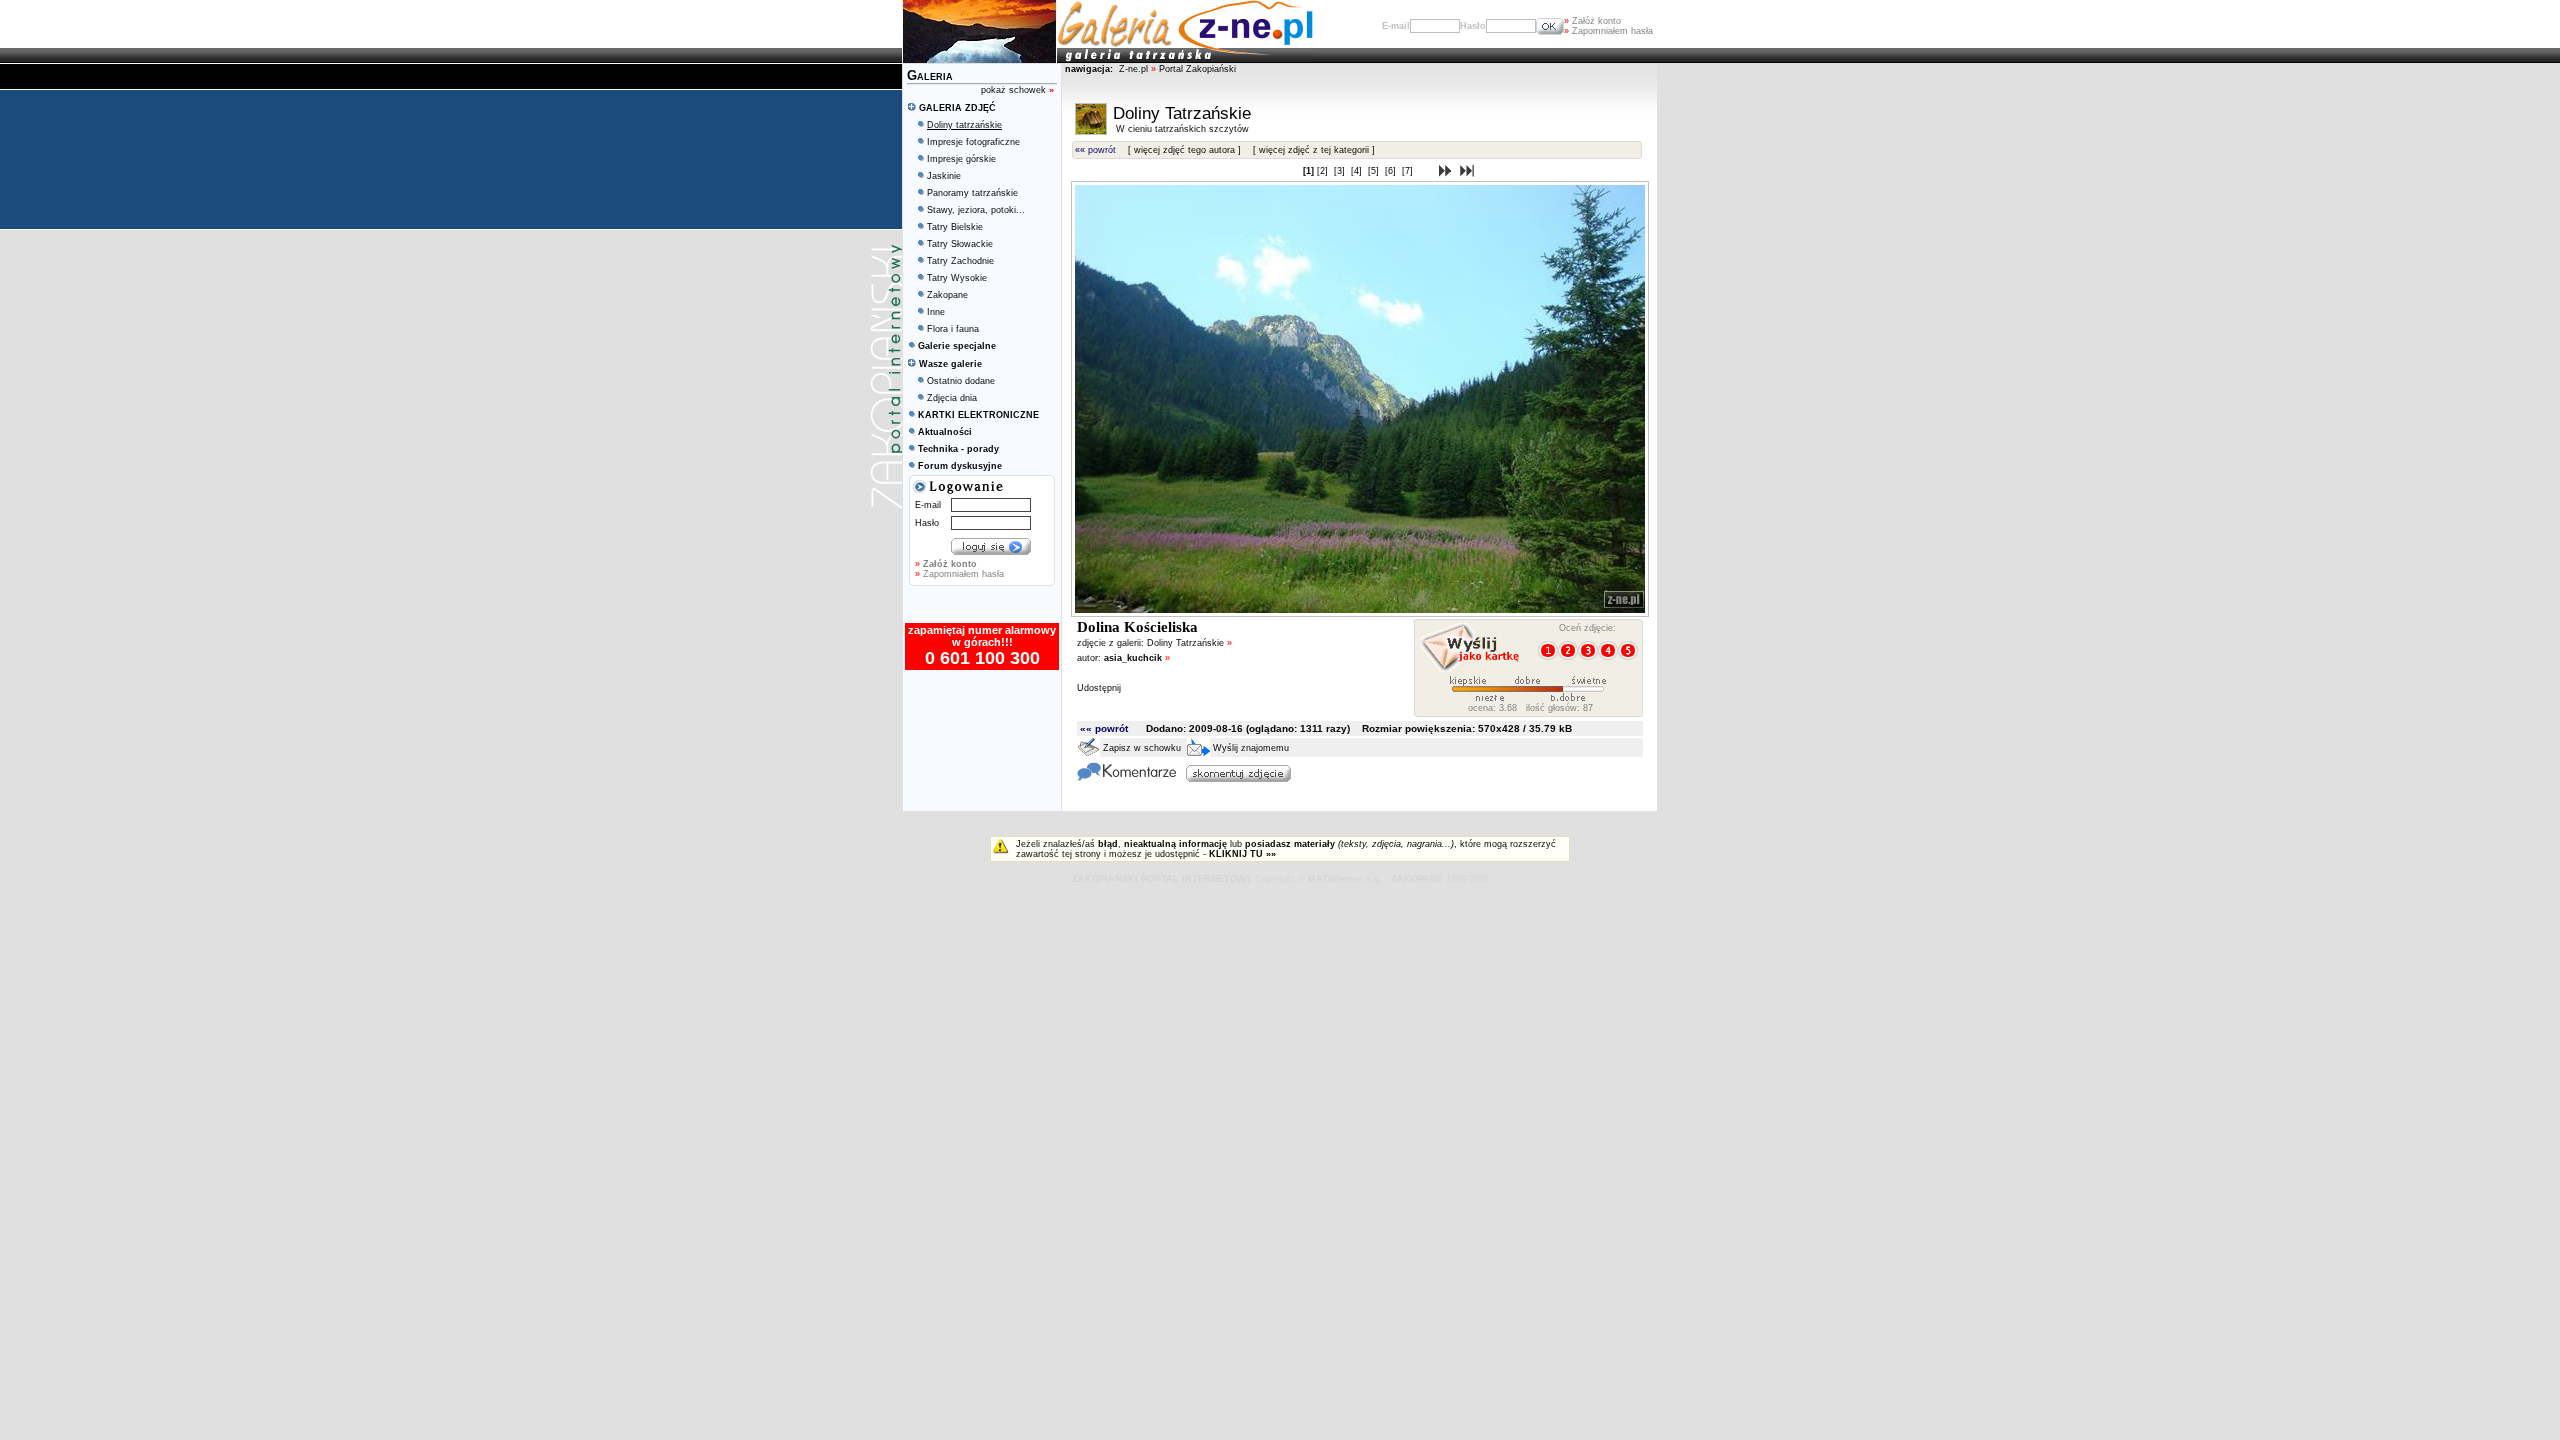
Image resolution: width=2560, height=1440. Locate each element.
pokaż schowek (1017, 90)
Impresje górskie (961, 159)
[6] (1392, 171)
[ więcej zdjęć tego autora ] (1184, 150)
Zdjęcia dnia (952, 398)
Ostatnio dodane (961, 381)
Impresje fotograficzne (973, 142)
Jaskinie (944, 176)
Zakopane (947, 295)
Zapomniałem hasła (1608, 31)
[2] (1324, 171)
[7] (1409, 171)
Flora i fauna (953, 329)
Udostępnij (1099, 688)
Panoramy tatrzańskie (972, 193)
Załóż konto (1592, 21)
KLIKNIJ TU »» (1242, 854)
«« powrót (1095, 150)
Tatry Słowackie (960, 244)
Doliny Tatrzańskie (1189, 643)
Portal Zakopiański (1197, 69)
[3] (1341, 171)
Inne (936, 312)
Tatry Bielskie (955, 227)
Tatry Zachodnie (960, 261)
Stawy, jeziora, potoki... (976, 210)
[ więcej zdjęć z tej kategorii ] (1314, 150)
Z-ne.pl (1135, 69)
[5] (1375, 171)
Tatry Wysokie (957, 278)
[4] (1358, 171)
